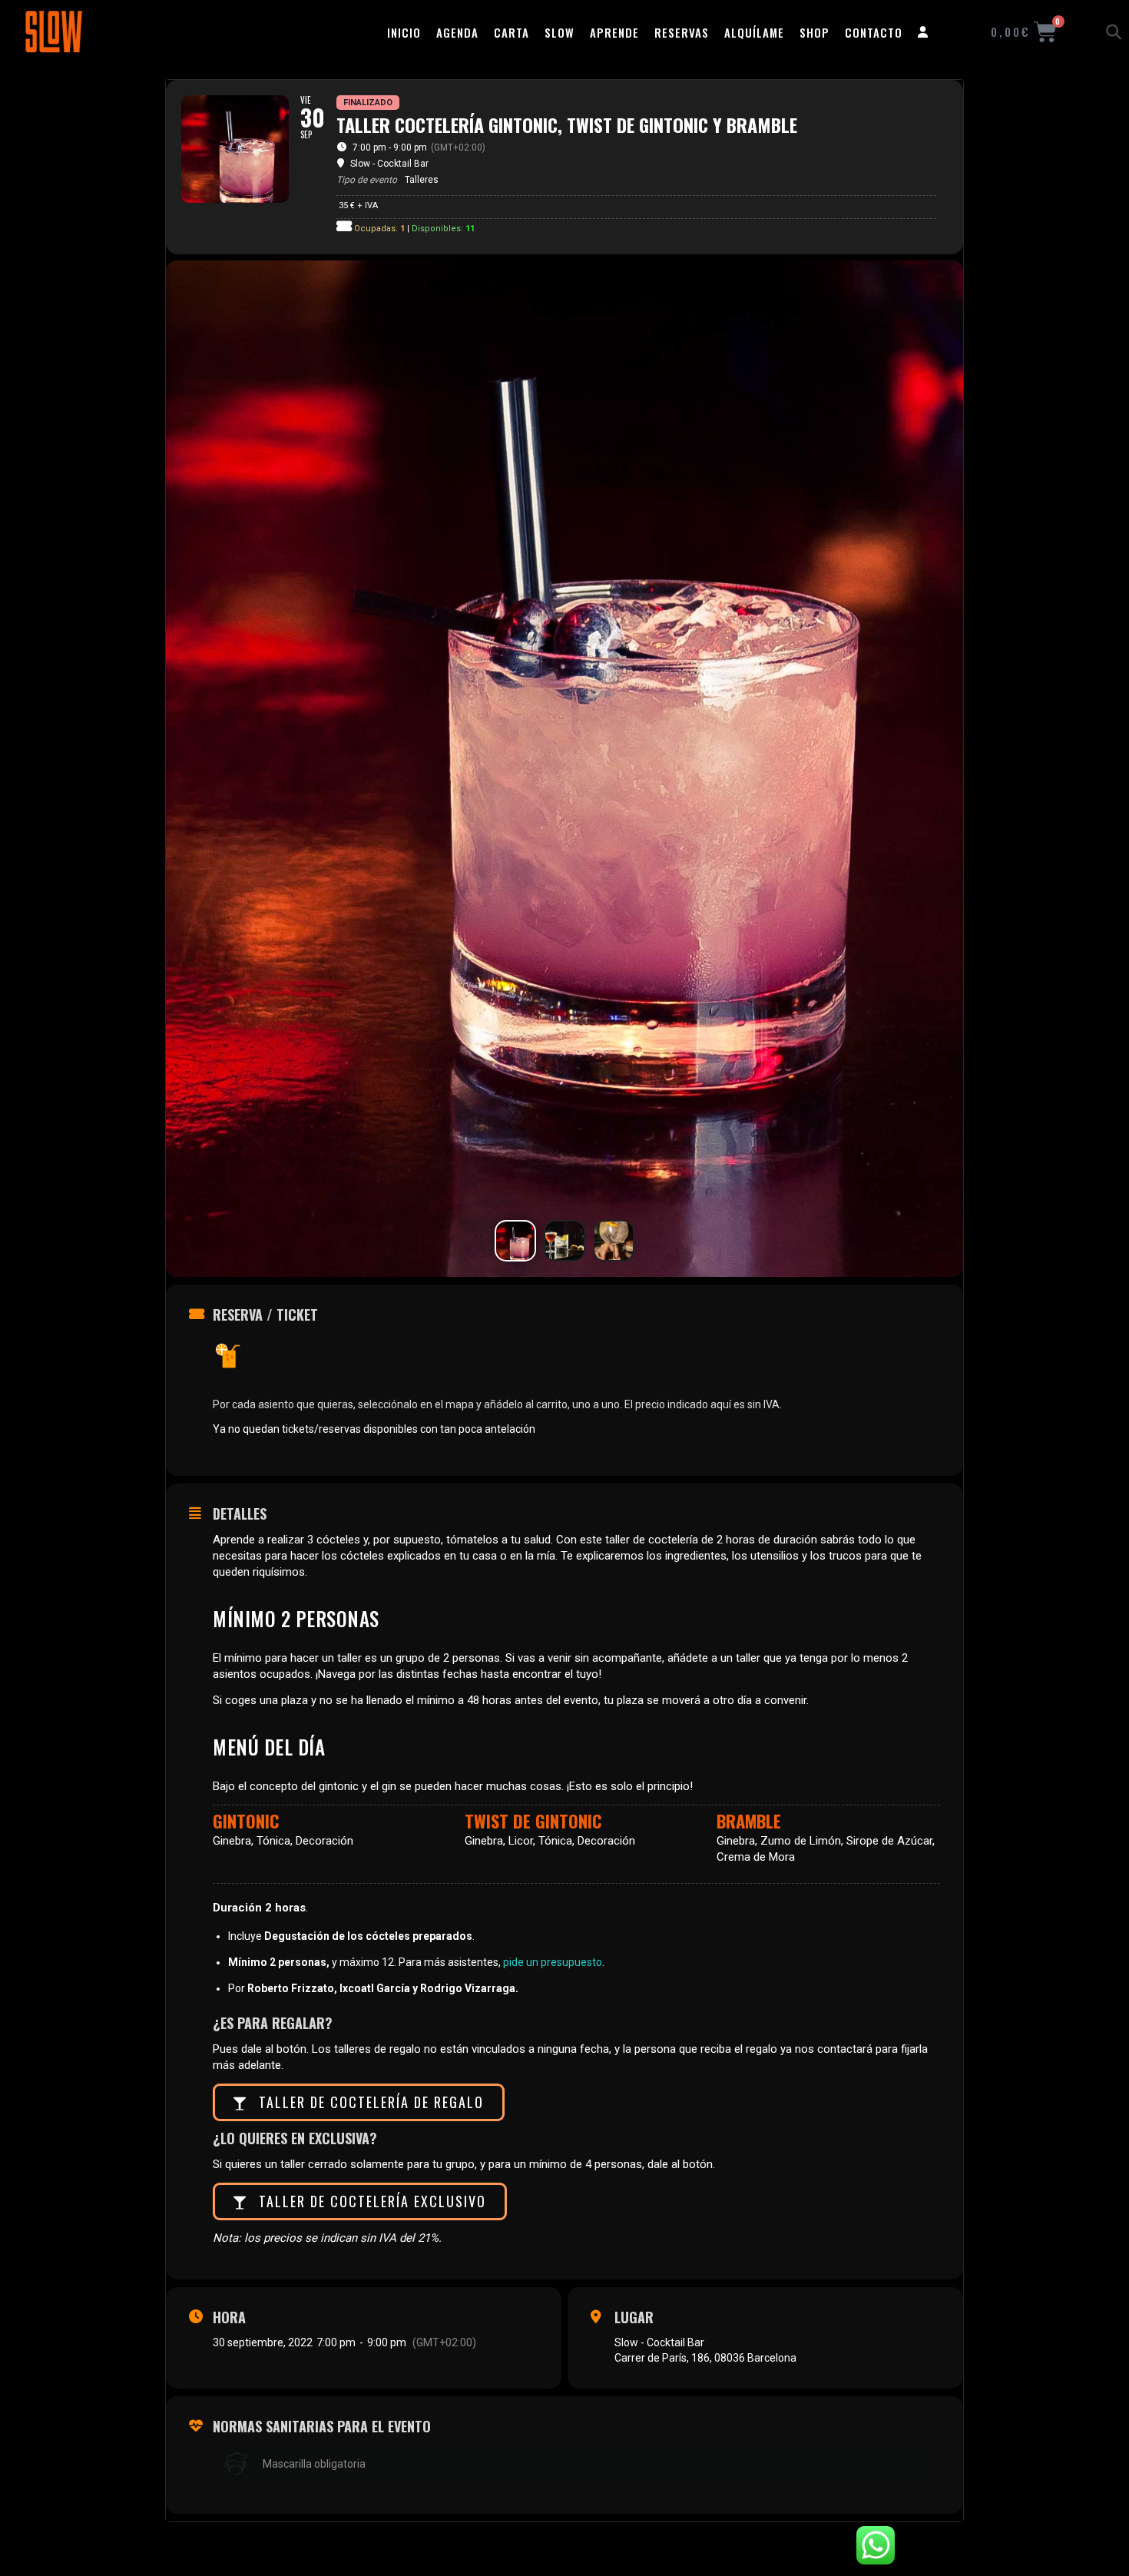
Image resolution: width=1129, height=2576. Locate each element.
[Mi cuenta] (923, 32)
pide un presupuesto (553, 1962)
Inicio (404, 32)
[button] (1114, 32)
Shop (814, 32)
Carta (512, 32)
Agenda (457, 32)
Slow (560, 32)
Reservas (682, 32)
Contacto (874, 32)
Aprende (614, 32)
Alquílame (754, 32)
